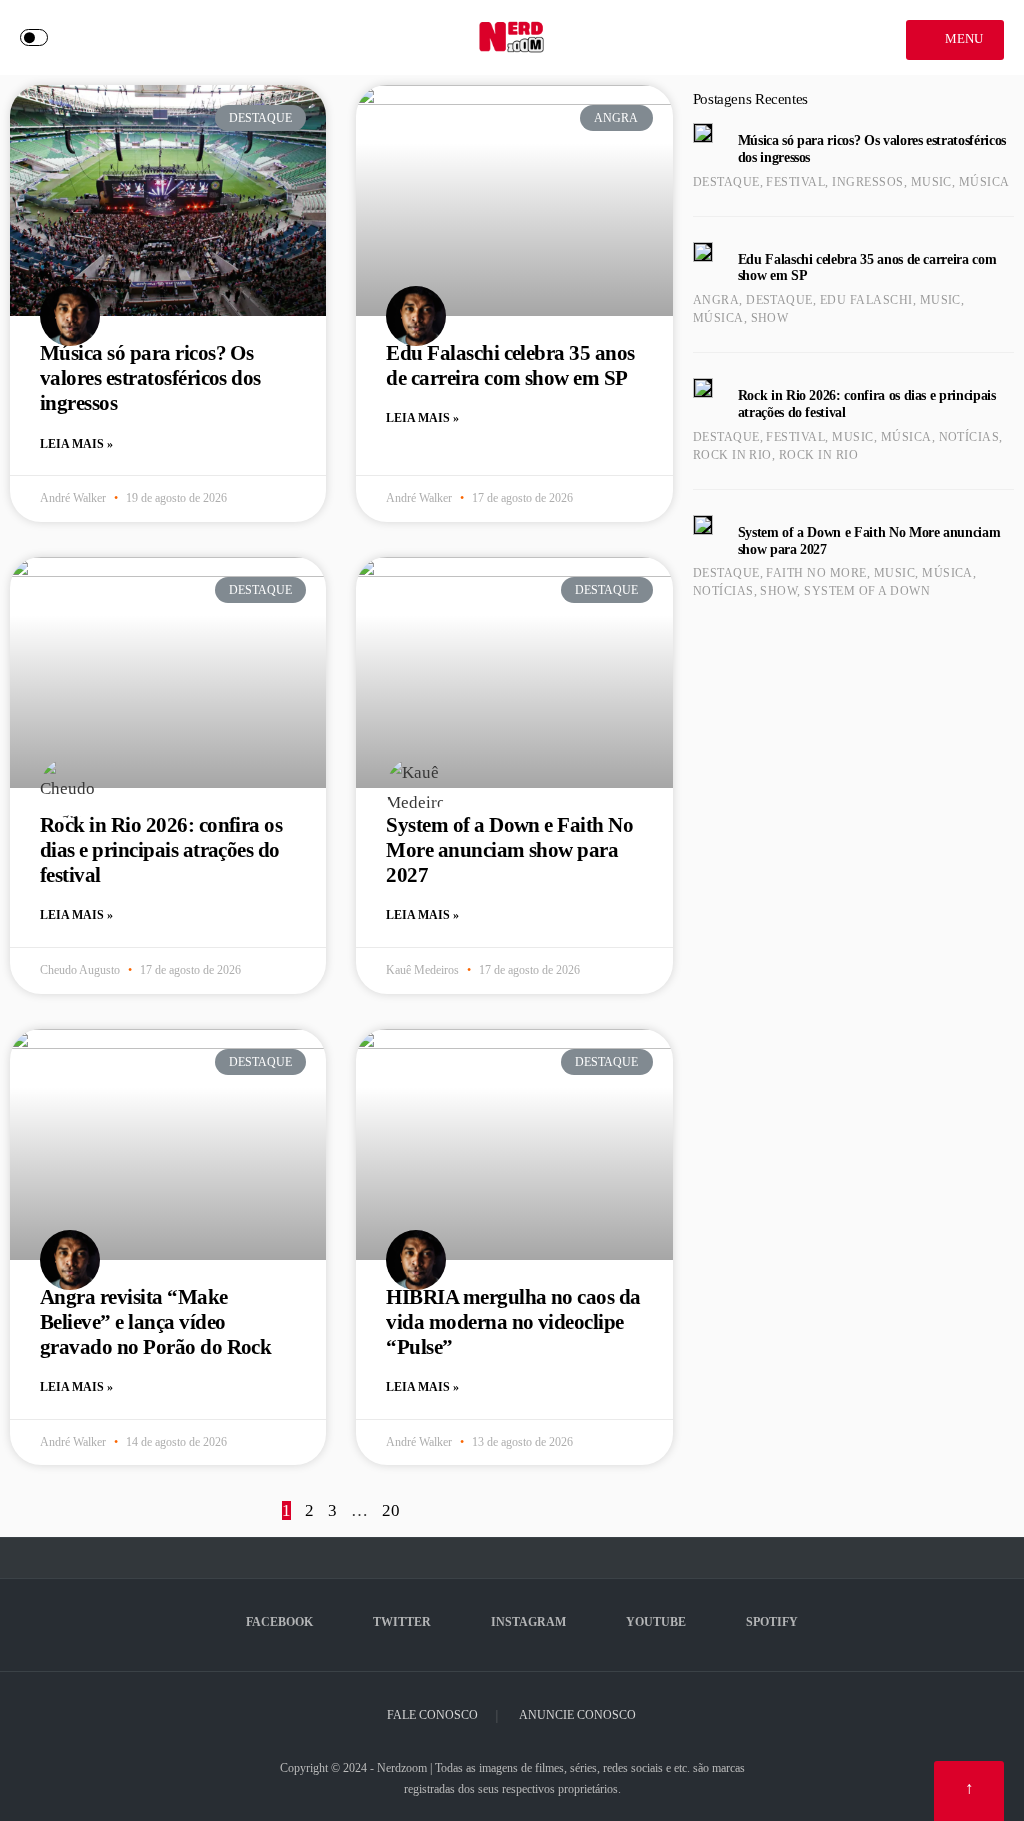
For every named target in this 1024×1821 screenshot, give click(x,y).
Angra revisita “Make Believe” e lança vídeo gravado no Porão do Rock (155, 1322)
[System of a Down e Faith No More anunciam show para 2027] (703, 525)
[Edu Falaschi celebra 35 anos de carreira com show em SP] (703, 252)
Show (770, 318)
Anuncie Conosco (577, 1715)
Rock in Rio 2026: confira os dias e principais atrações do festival (161, 850)
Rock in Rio (732, 455)
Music (931, 182)
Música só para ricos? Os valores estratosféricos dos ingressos (150, 378)
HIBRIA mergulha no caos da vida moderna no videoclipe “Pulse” (513, 1322)
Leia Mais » (76, 444)
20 (391, 1510)
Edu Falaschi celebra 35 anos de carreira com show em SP (510, 365)
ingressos (867, 182)
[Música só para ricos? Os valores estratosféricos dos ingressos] (703, 133)
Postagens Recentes (750, 99)
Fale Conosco (432, 1715)
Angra (716, 300)
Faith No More (816, 573)
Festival (795, 182)
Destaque (726, 182)
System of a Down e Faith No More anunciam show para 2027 (509, 850)
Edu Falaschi (866, 300)
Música (984, 182)
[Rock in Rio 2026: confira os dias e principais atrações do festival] (703, 388)
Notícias (969, 437)
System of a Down (867, 591)
